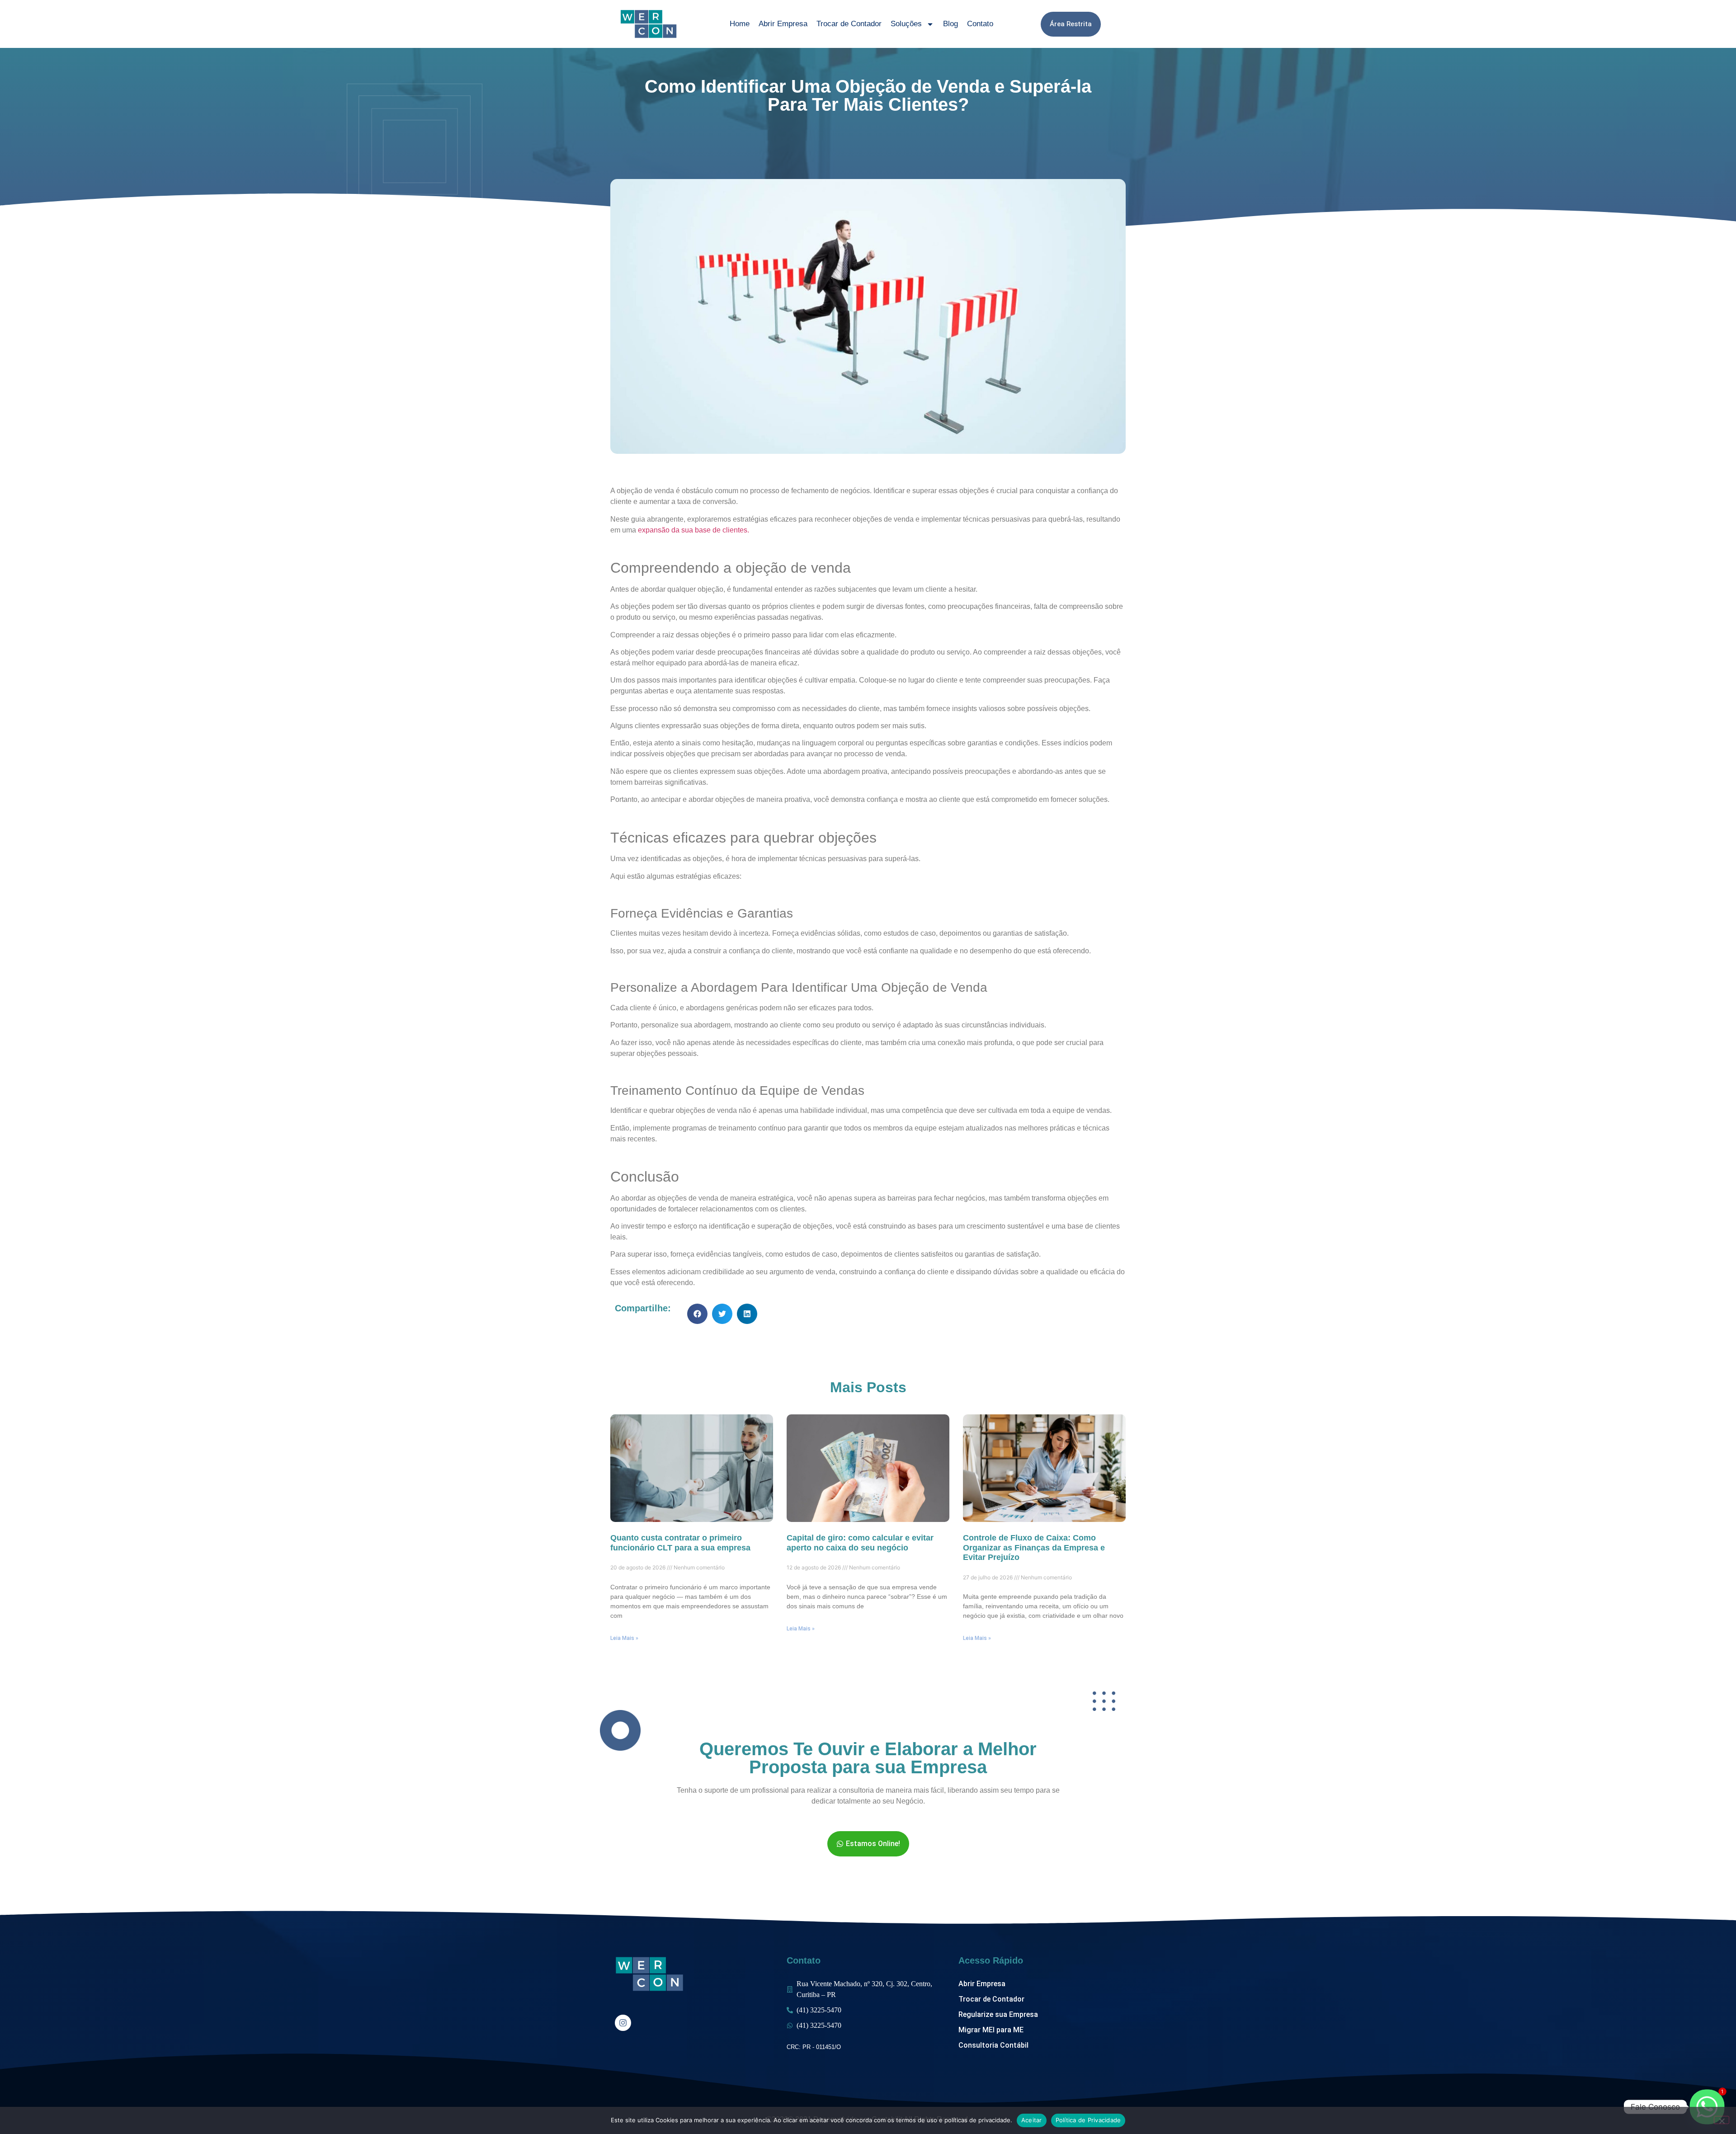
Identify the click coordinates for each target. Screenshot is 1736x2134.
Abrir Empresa (783, 24)
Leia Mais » (624, 1638)
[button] (697, 1314)
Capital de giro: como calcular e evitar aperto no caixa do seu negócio (860, 1543)
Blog (951, 24)
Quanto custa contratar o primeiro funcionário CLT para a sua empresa (680, 1543)
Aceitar (1032, 2120)
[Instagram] (623, 2023)
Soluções (906, 24)
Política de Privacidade (1088, 2120)
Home (740, 24)
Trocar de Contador (849, 24)
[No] (1722, 2120)
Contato (980, 24)
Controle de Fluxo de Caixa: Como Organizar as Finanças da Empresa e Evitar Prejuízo (1034, 1548)
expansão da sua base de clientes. (693, 530)
